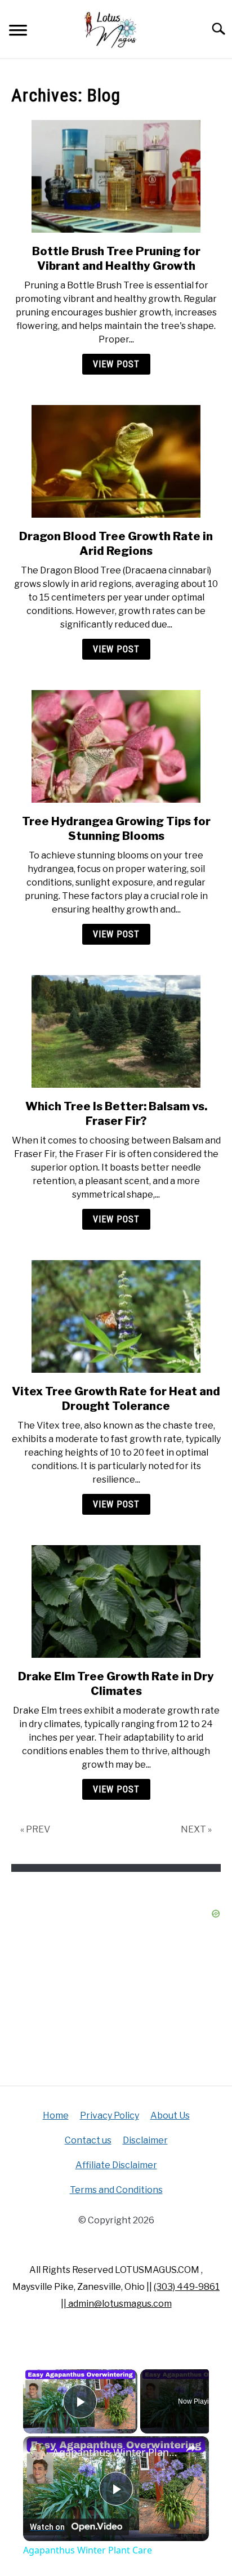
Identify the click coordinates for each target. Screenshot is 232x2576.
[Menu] (18, 32)
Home (56, 2115)
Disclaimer (145, 2140)
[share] (191, 2448)
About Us (170, 2115)
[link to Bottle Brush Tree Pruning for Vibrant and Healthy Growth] (116, 176)
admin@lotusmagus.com (119, 2304)
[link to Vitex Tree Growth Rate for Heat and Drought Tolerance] (116, 1316)
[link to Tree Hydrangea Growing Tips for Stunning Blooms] (116, 746)
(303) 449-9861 (187, 2287)
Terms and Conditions (116, 2190)
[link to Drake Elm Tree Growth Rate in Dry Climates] (116, 1601)
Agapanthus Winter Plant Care (116, 2452)
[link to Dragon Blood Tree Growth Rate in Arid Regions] (116, 461)
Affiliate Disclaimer (116, 2165)
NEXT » (196, 1829)
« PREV (35, 1829)
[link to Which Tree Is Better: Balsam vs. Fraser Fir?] (116, 1031)
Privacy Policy (110, 2115)
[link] (38, 2452)
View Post (116, 364)
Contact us (88, 2140)
